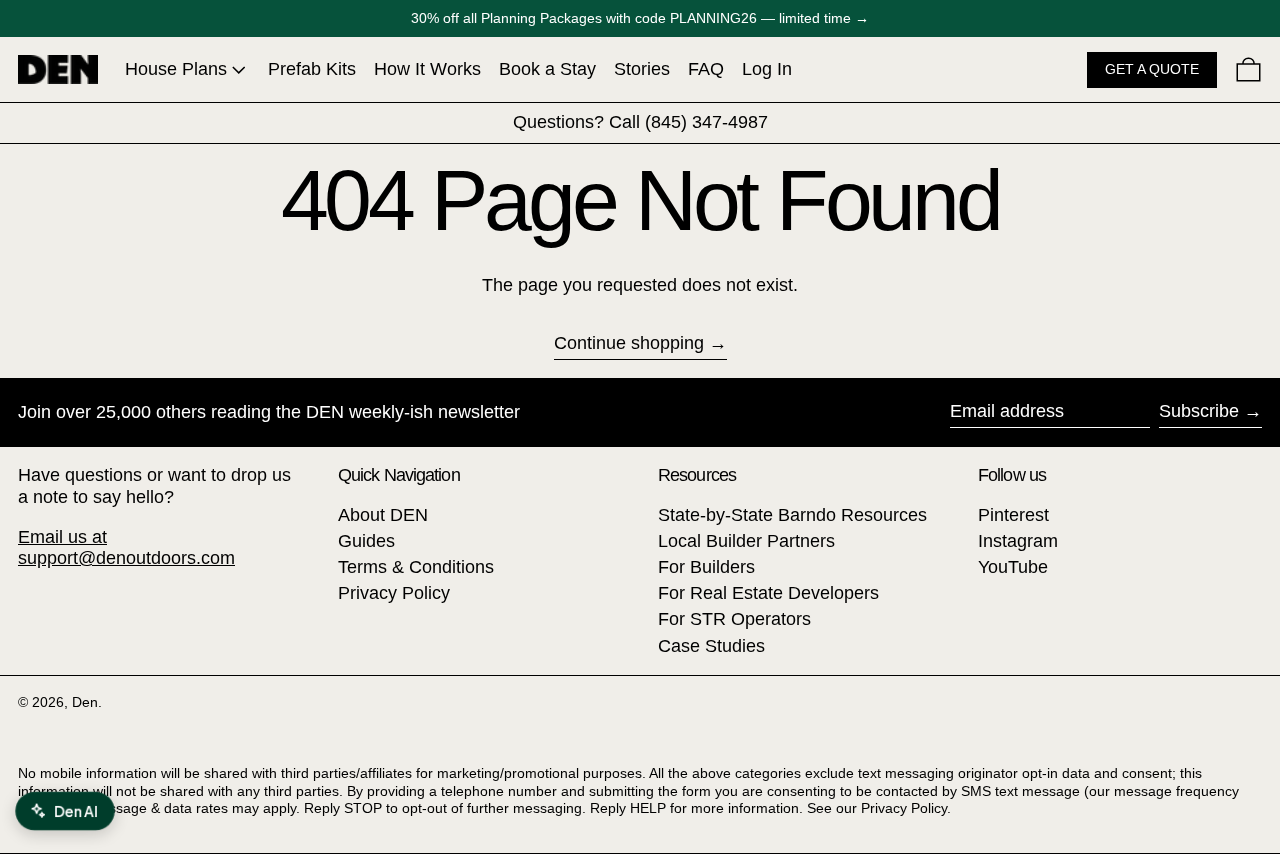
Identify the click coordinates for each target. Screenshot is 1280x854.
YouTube (1013, 567)
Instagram (1018, 541)
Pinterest (1013, 515)
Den (85, 702)
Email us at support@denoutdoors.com (126, 548)
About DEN (383, 515)
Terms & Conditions (416, 567)
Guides (366, 541)
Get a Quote (1152, 69)
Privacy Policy (394, 593)
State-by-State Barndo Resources (792, 515)
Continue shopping (629, 343)
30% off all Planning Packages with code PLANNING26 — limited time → (640, 18)
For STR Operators (734, 619)
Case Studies (711, 646)
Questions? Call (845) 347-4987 (640, 122)
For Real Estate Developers (768, 593)
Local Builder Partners (746, 541)
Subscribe (1199, 411)
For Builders (706, 567)
